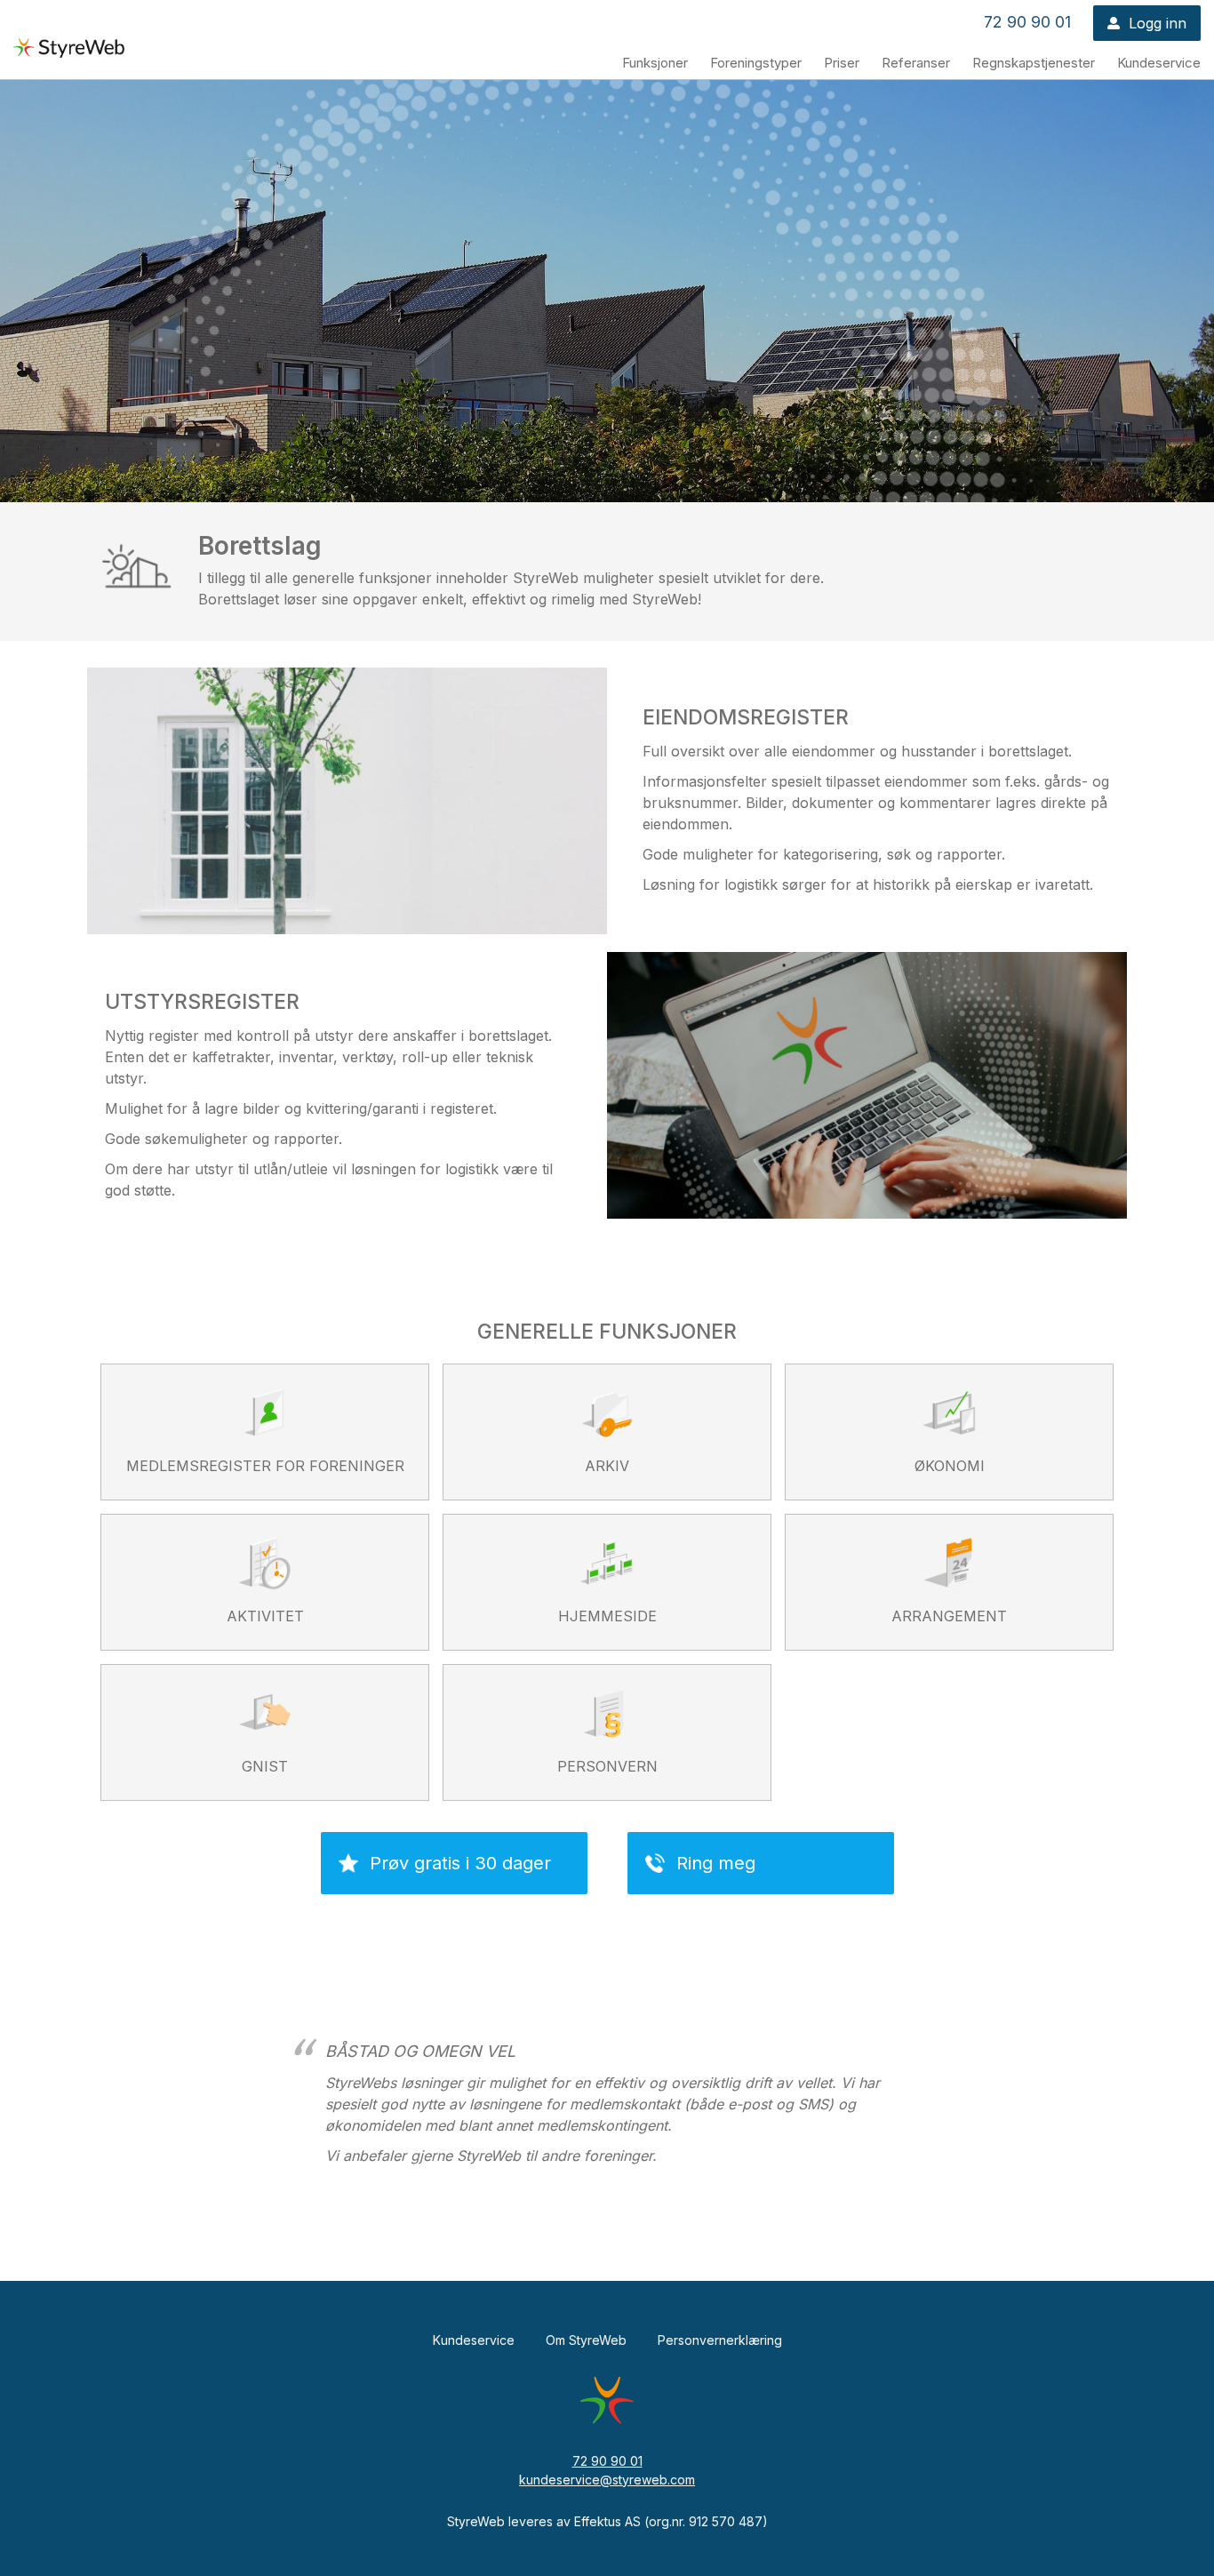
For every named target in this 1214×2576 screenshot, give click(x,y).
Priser (842, 63)
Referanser (916, 63)
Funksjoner (655, 63)
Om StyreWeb (586, 2340)
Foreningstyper (756, 63)
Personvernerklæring (720, 2340)
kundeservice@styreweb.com (607, 2480)
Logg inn (1158, 23)
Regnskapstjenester (1034, 63)
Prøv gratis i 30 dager (460, 1863)
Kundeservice (1159, 63)
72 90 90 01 (1027, 22)
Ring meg (716, 1863)
